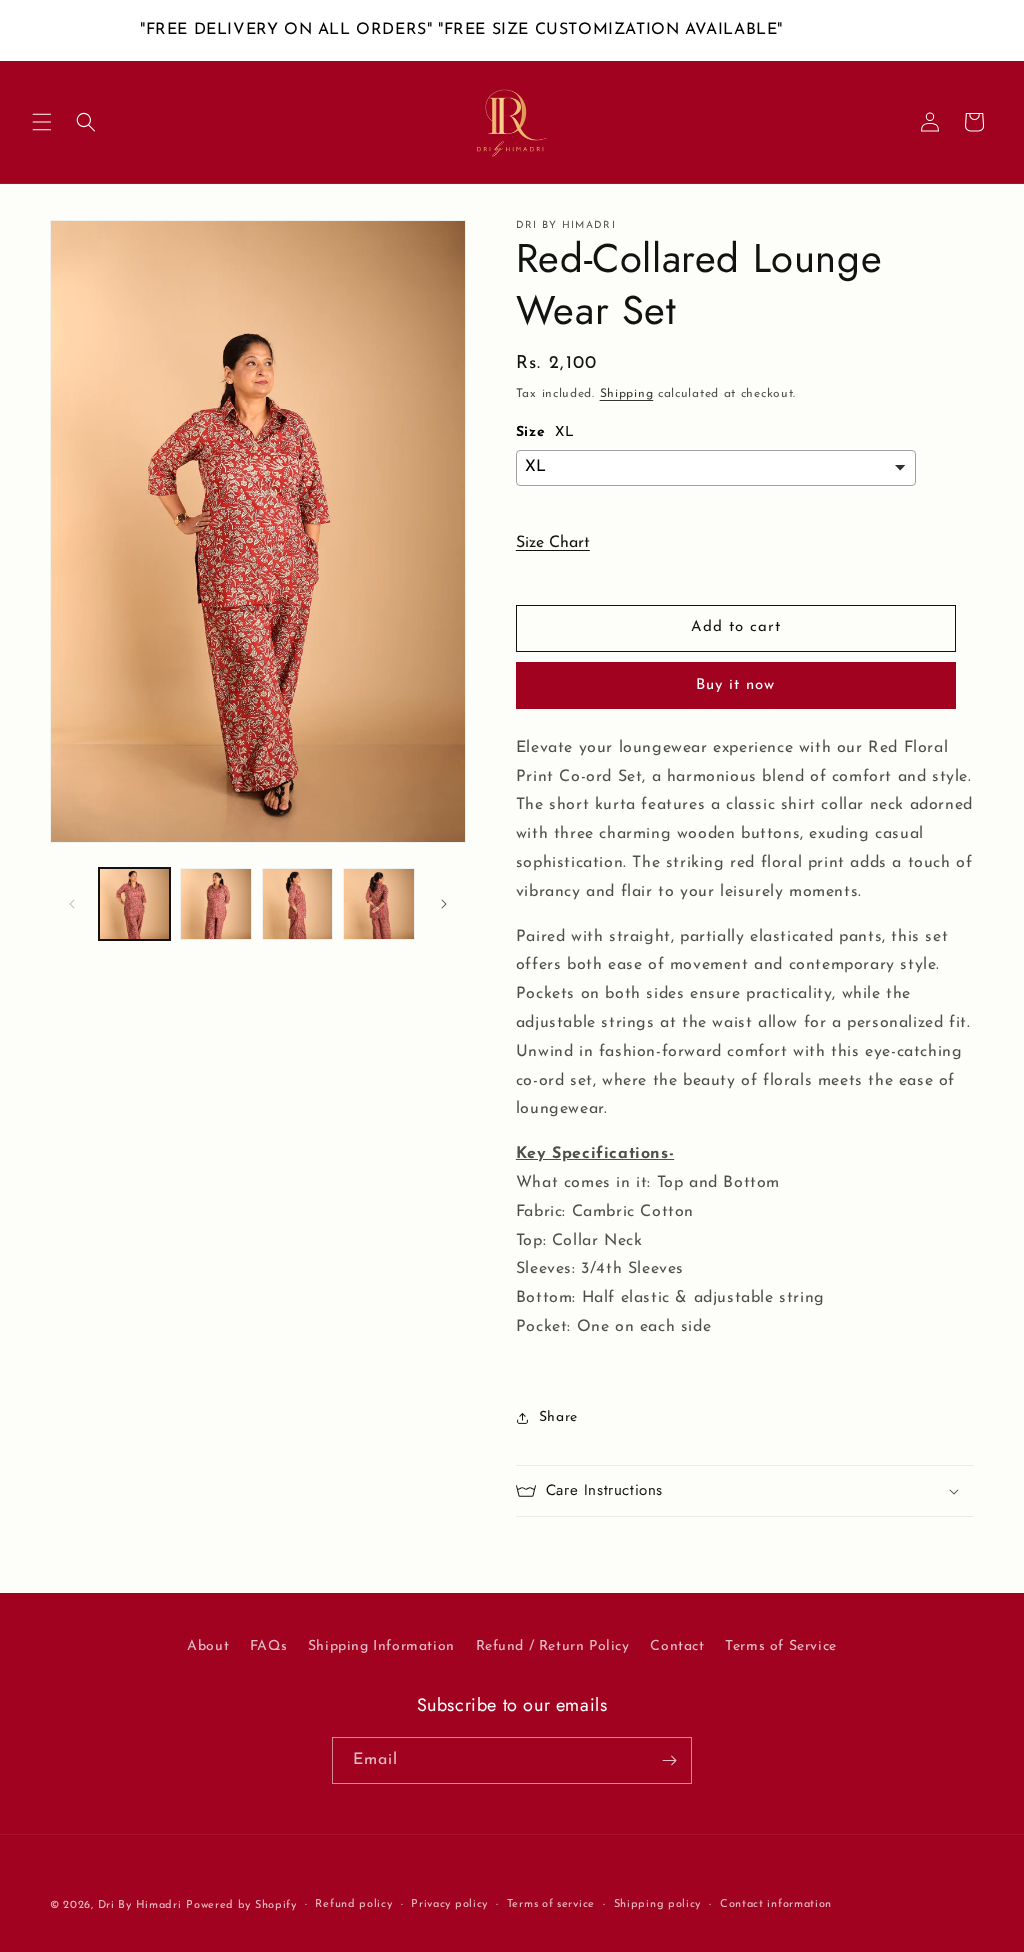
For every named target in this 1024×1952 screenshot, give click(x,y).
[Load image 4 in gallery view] (378, 903)
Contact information (776, 1904)
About (208, 1646)
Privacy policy (449, 1904)
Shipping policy (658, 1904)
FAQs (268, 1646)
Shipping (627, 394)
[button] (42, 122)
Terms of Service (781, 1646)
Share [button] (558, 1417)
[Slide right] (444, 904)
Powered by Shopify (241, 1905)
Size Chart (553, 543)
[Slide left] (72, 904)
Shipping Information (381, 1646)
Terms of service (551, 1904)
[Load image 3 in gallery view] (297, 903)
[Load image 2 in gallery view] (215, 903)
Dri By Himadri (140, 1905)
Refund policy (353, 1904)
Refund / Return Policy (553, 1646)
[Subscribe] (669, 1760)
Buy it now (735, 685)
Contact (677, 1646)
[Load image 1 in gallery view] (134, 903)
